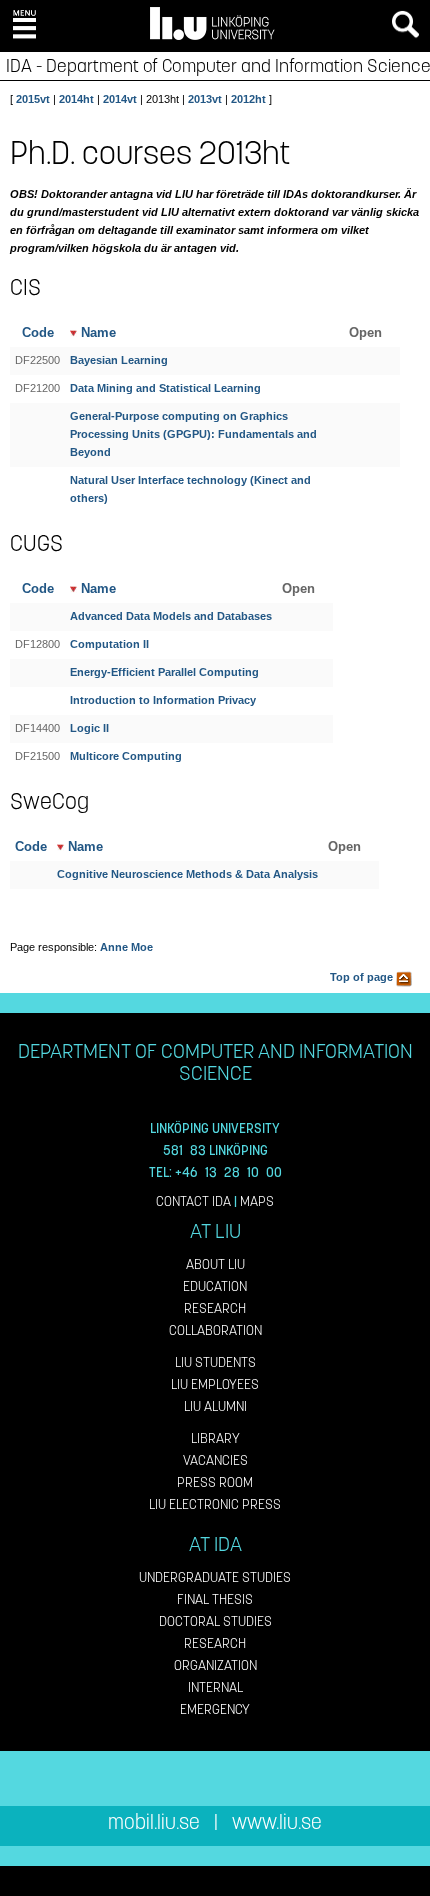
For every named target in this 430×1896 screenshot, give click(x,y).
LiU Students (215, 1362)
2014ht (76, 99)
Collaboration (215, 1330)
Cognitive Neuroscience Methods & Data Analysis (187, 874)
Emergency (215, 1709)
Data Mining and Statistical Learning (165, 388)
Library (215, 1438)
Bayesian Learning (119, 360)
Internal (215, 1687)
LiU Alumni (215, 1406)
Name (96, 332)
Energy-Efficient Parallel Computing (164, 672)
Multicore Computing (126, 756)
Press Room (215, 1482)
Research (215, 1308)
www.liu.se (277, 1822)
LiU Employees (215, 1384)
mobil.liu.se (154, 1822)
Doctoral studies (215, 1621)
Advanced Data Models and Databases (171, 616)
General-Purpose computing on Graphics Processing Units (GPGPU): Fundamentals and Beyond (193, 434)
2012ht (248, 99)
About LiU (215, 1264)
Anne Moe (126, 947)
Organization (215, 1665)
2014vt (120, 99)
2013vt (205, 99)
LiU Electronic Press (215, 1504)
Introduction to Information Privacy (163, 700)
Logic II (89, 728)
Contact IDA (193, 1201)
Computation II (109, 644)
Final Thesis (215, 1599)
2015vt (33, 99)
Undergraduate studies (215, 1577)
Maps (257, 1201)
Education (215, 1286)
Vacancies (215, 1460)
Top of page (363, 977)
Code (38, 332)
